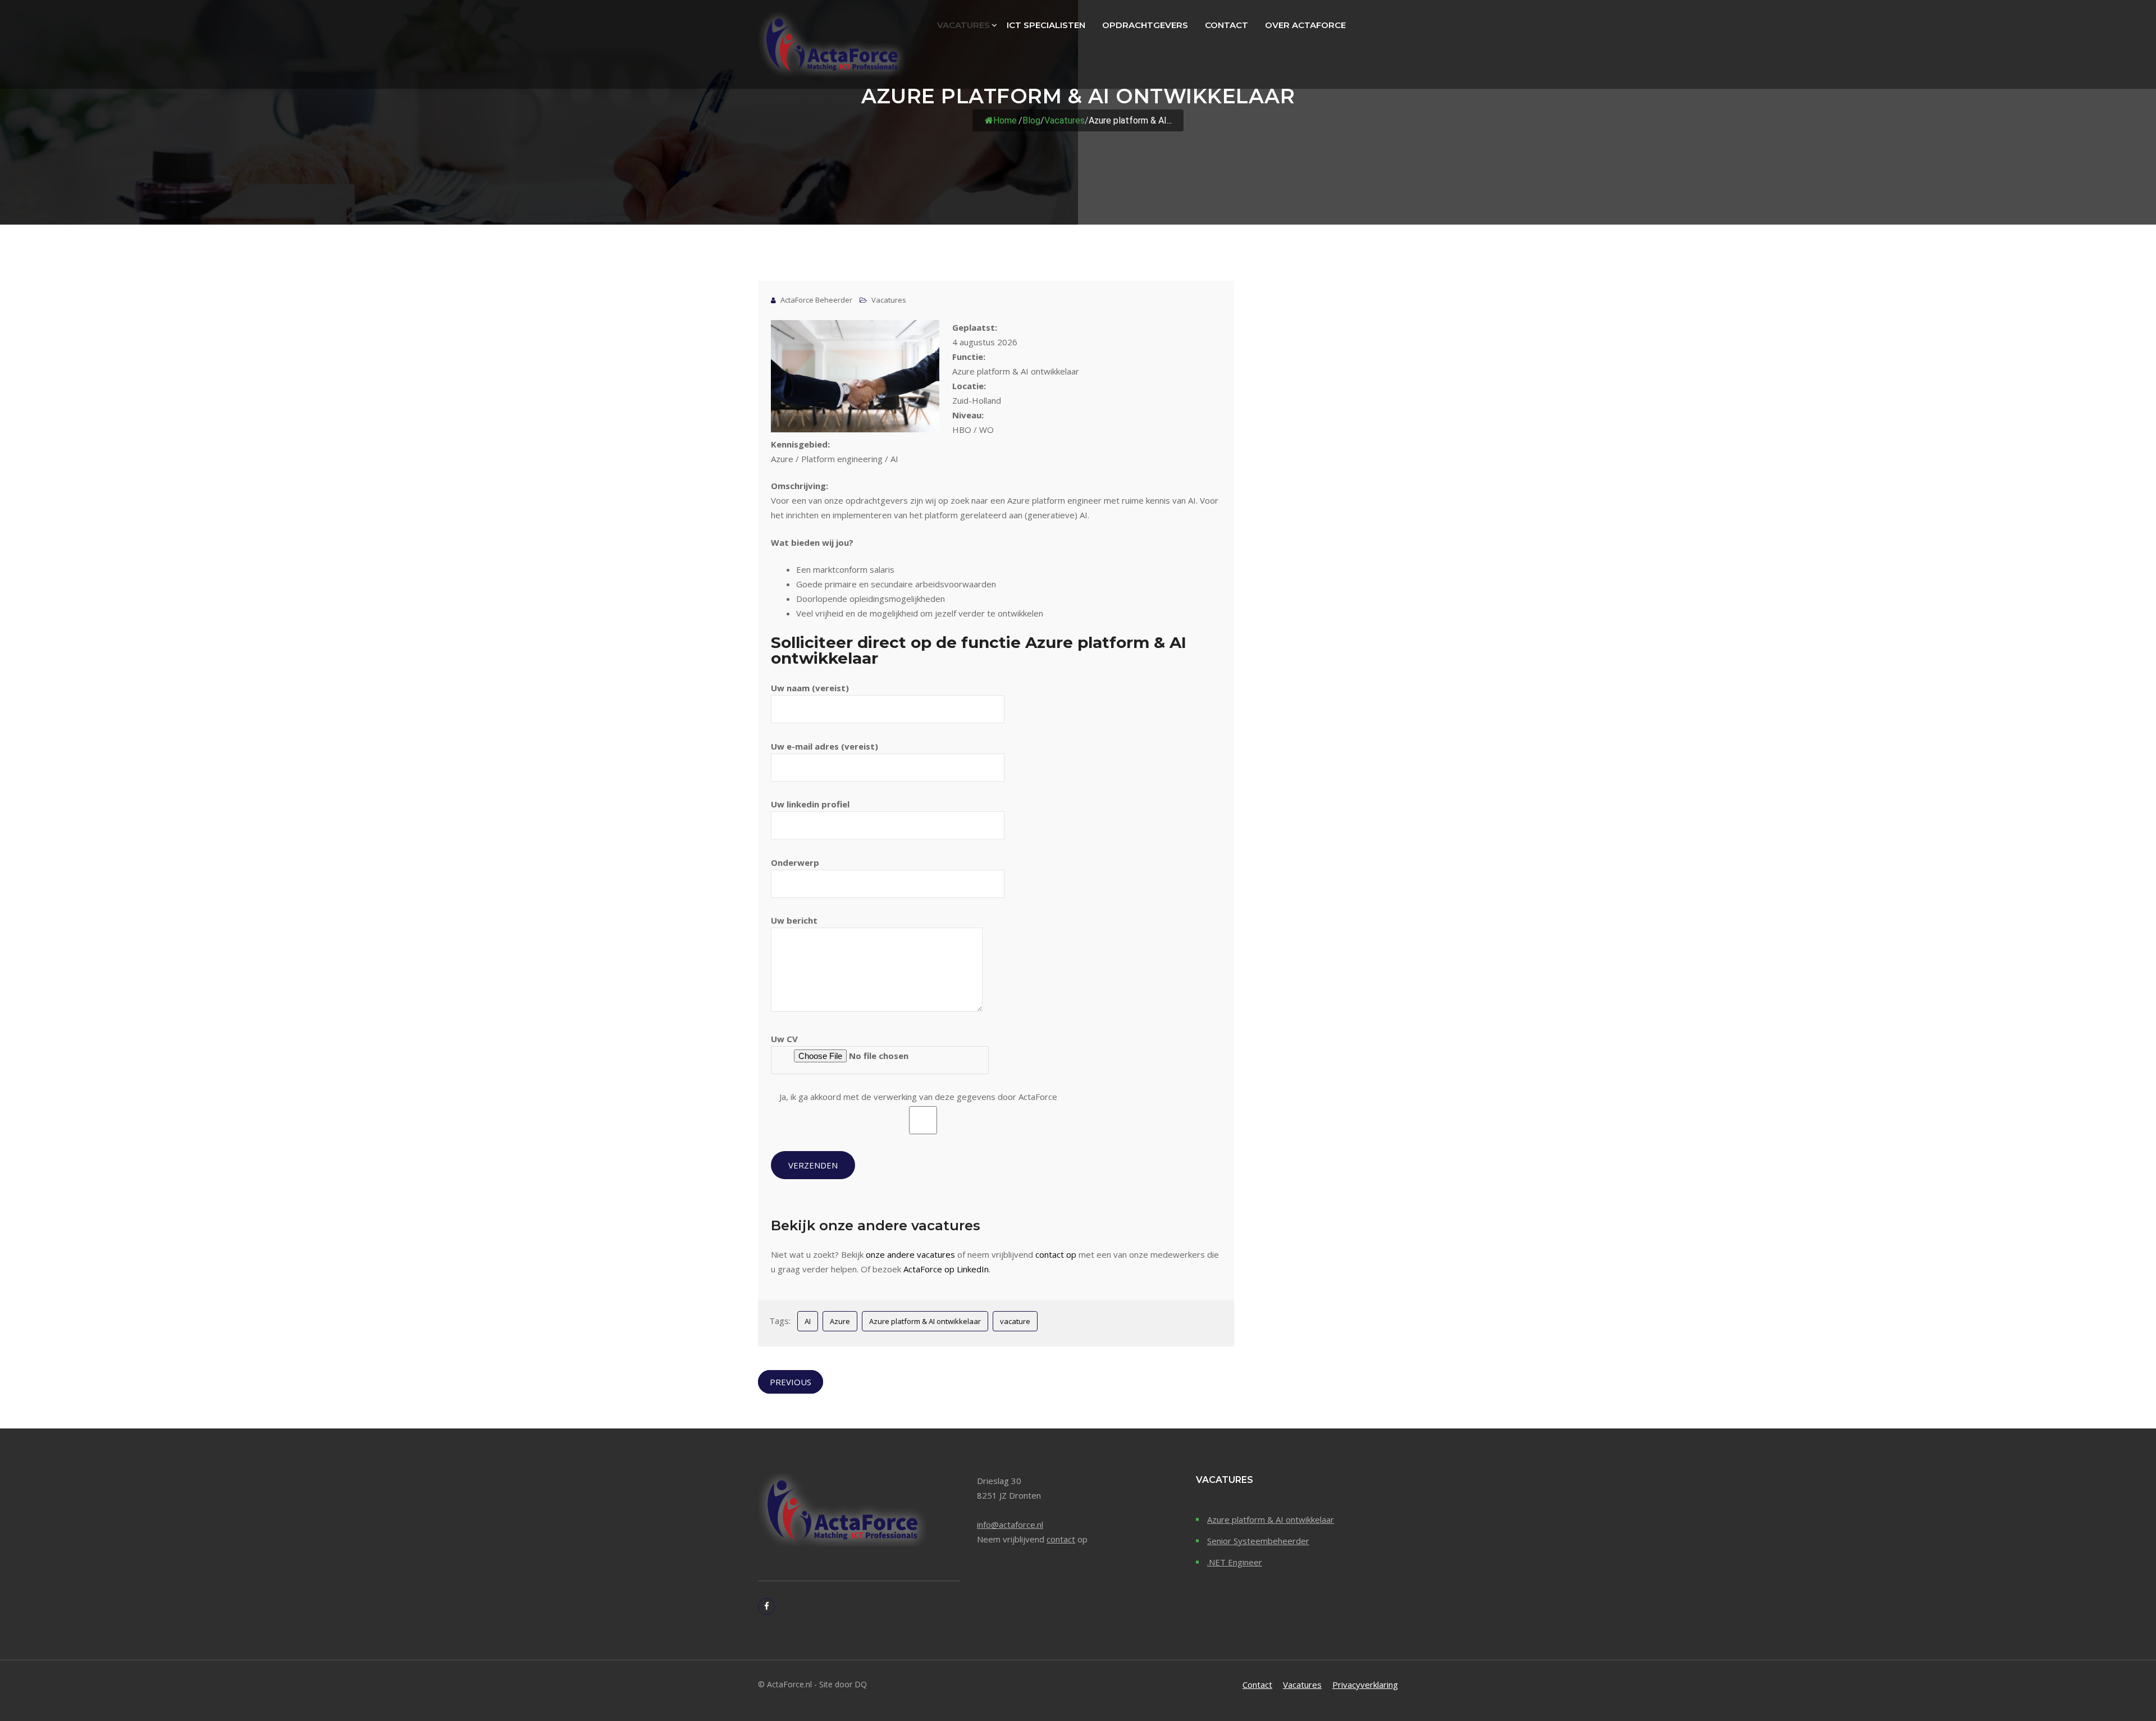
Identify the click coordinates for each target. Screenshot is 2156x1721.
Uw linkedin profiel (810, 804)
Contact (1227, 25)
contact (1061, 1539)
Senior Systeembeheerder (1258, 1541)
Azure (840, 1321)
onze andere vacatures (910, 1254)
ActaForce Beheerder (816, 300)
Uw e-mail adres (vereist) (825, 746)
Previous (791, 1382)
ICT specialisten (1046, 25)
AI (808, 1321)
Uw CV (784, 1039)
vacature (1015, 1321)
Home (1005, 120)
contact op (1056, 1254)
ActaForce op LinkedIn (946, 1269)
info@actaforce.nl (1010, 1524)
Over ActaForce (1305, 25)
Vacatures (963, 25)
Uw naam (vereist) (810, 688)
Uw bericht (794, 920)
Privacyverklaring (1365, 1685)
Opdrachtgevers (1145, 25)
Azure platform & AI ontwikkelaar (925, 1321)
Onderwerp (795, 862)
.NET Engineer (1235, 1562)
